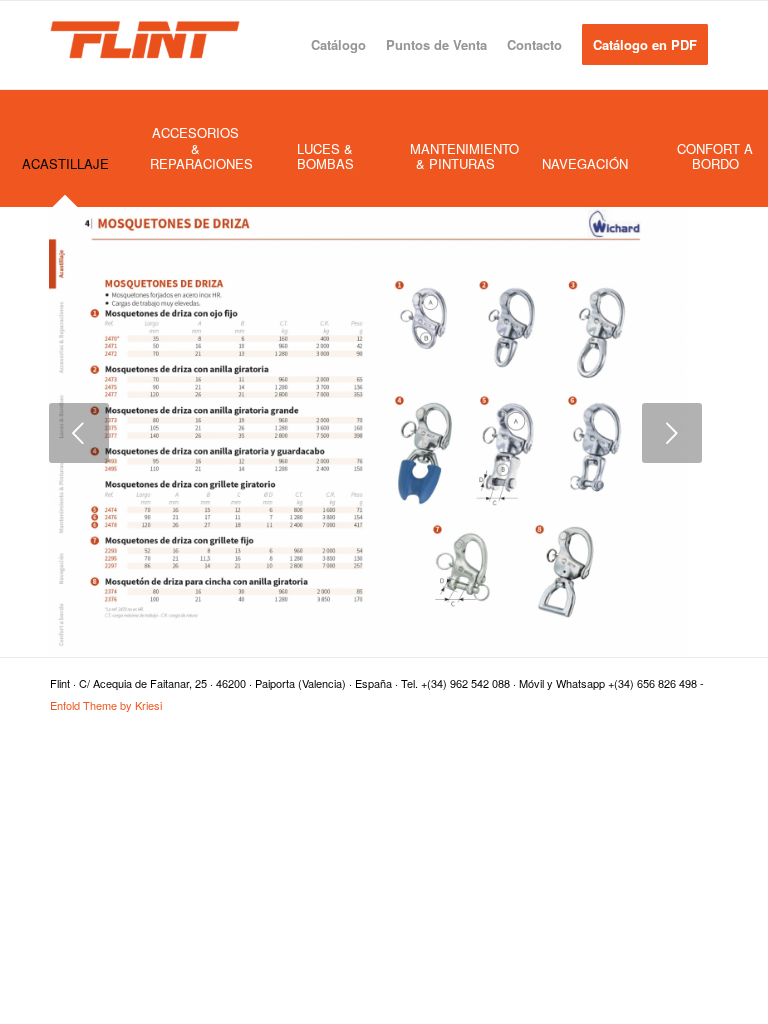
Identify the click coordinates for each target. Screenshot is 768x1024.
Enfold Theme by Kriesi (106, 705)
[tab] (65, 170)
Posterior (672, 433)
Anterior (79, 433)
